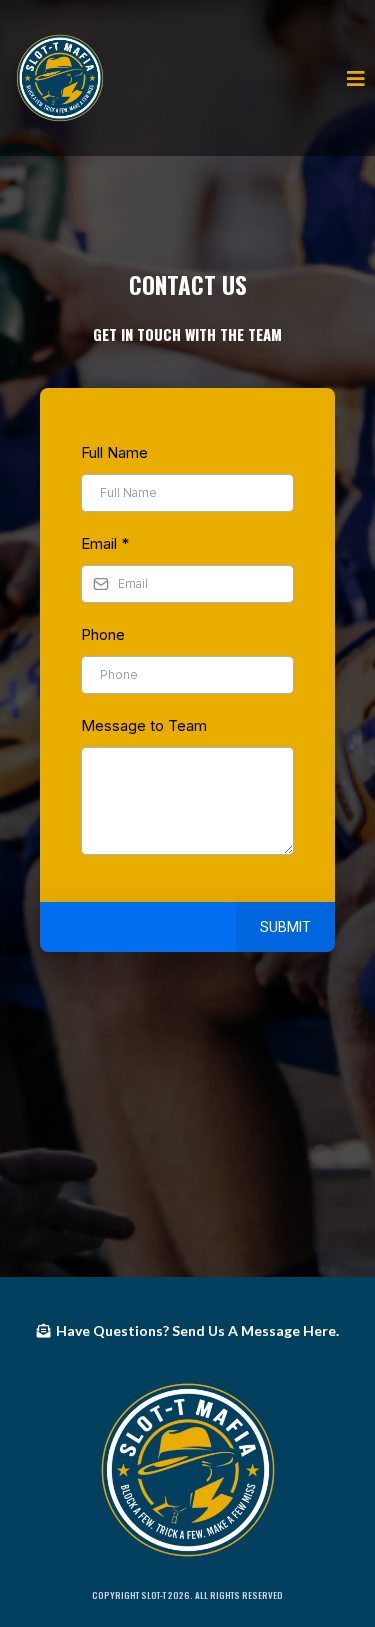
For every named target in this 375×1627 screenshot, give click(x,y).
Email (105, 543)
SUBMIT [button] (285, 927)
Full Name (114, 452)
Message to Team (144, 725)
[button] (353, 78)
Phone (103, 634)
